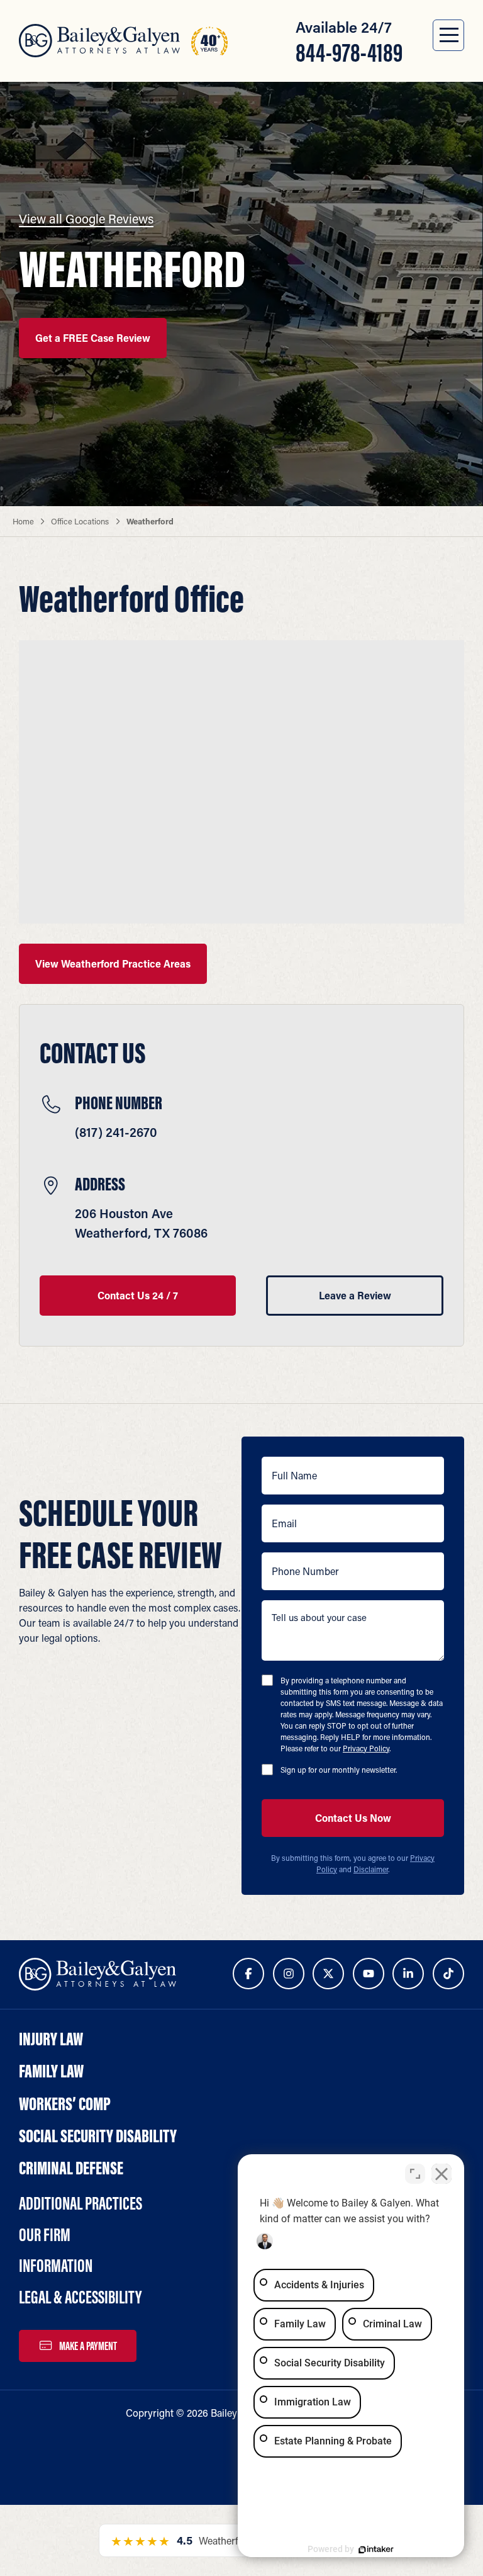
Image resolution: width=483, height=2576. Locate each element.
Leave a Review (355, 1295)
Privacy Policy (366, 1748)
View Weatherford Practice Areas (113, 963)
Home (23, 521)
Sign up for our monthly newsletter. (339, 1770)
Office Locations (80, 521)
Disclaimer (371, 1869)
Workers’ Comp (65, 2104)
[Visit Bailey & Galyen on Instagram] (289, 1974)
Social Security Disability (98, 2136)
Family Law (51, 2071)
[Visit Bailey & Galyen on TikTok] (448, 1974)
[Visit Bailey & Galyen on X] (328, 1974)
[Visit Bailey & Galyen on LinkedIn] (408, 1974)
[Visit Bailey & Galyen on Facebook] (248, 1974)
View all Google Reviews (86, 218)
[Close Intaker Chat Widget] (441, 2174)
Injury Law (51, 2039)
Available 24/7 (349, 42)
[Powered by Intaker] (376, 2550)
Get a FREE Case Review (93, 338)
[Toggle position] (415, 2174)
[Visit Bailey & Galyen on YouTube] (369, 1974)
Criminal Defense (71, 2168)
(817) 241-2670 (116, 1132)
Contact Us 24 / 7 (138, 1295)
